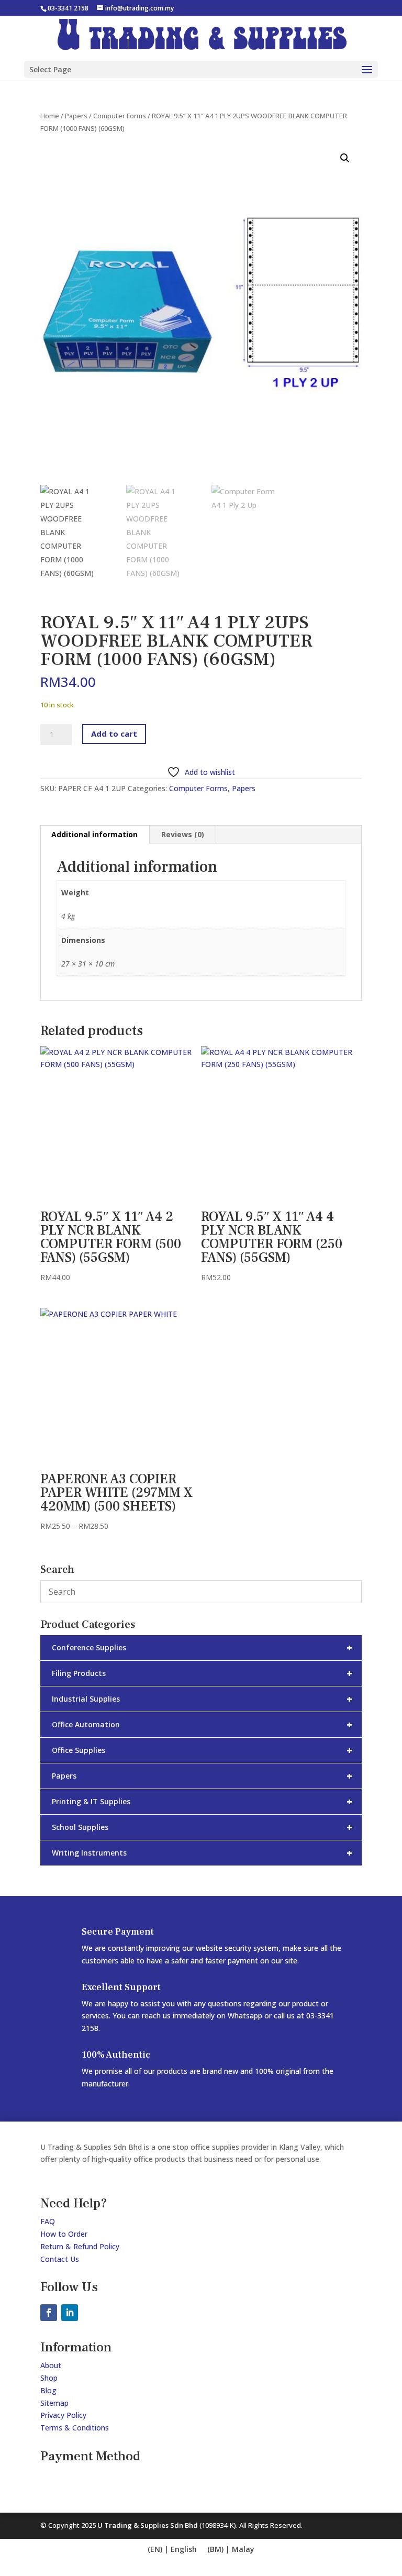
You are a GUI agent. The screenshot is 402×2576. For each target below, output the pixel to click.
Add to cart (114, 734)
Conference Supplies (202, 1647)
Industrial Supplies (202, 1699)
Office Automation (202, 1724)
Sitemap (54, 2403)
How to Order (64, 2234)
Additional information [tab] (94, 834)
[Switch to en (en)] (172, 2550)
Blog (48, 2390)
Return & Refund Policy (80, 2246)
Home (50, 116)
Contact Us (60, 2259)
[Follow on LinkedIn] (70, 2313)
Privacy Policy (63, 2415)
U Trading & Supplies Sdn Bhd (148, 2525)
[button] (345, 158)
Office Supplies (202, 1750)
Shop (49, 2378)
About (51, 2365)
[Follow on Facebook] (49, 2313)
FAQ (48, 2221)
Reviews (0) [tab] (183, 834)
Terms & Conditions (75, 2428)
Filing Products (202, 1673)
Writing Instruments (202, 1853)
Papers (76, 116)
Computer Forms (120, 116)
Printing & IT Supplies (202, 1801)
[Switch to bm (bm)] (231, 2550)
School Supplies (202, 1827)
